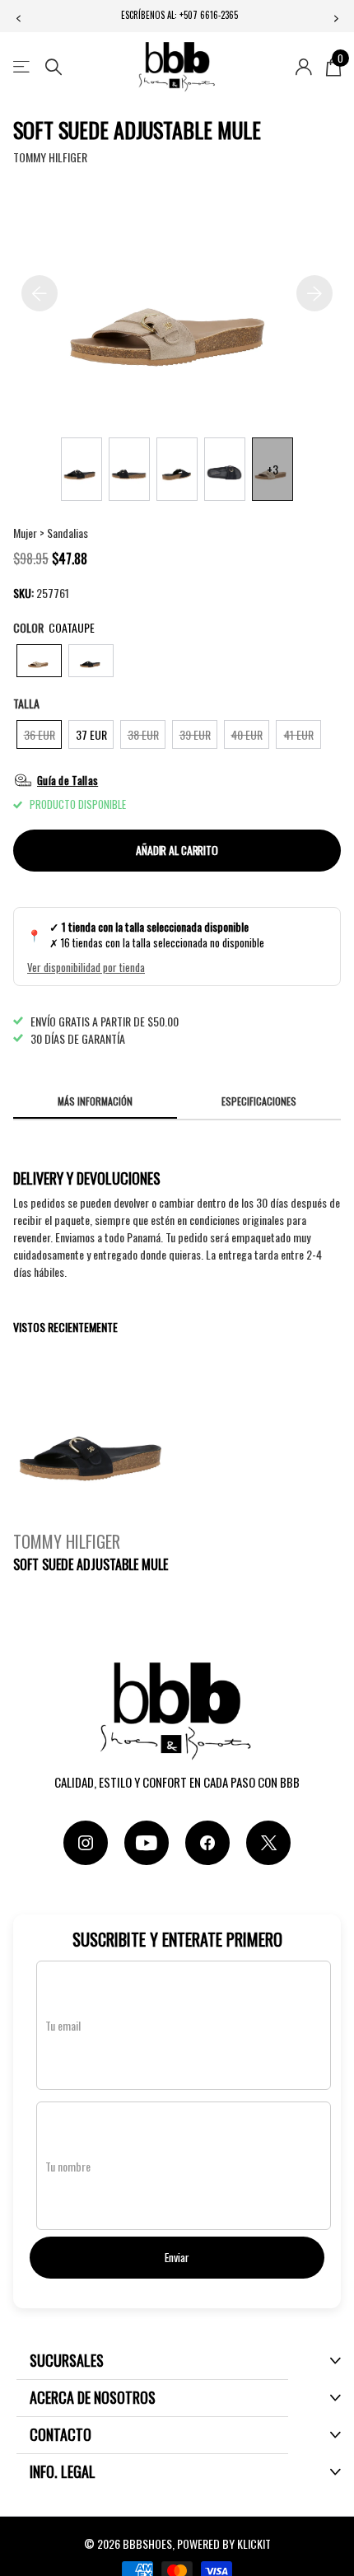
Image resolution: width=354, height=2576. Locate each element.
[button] (18, 19)
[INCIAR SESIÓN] (303, 67)
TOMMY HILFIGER (50, 157)
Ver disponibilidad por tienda (86, 968)
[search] (54, 67)
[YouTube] (147, 1843)
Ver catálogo (23, 67)
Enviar (177, 2257)
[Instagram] (86, 1843)
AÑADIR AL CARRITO (177, 850)
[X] (268, 1843)
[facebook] (207, 1843)
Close (185, 2361)
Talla (26, 703)
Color (54, 627)
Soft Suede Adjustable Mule (91, 1564)
